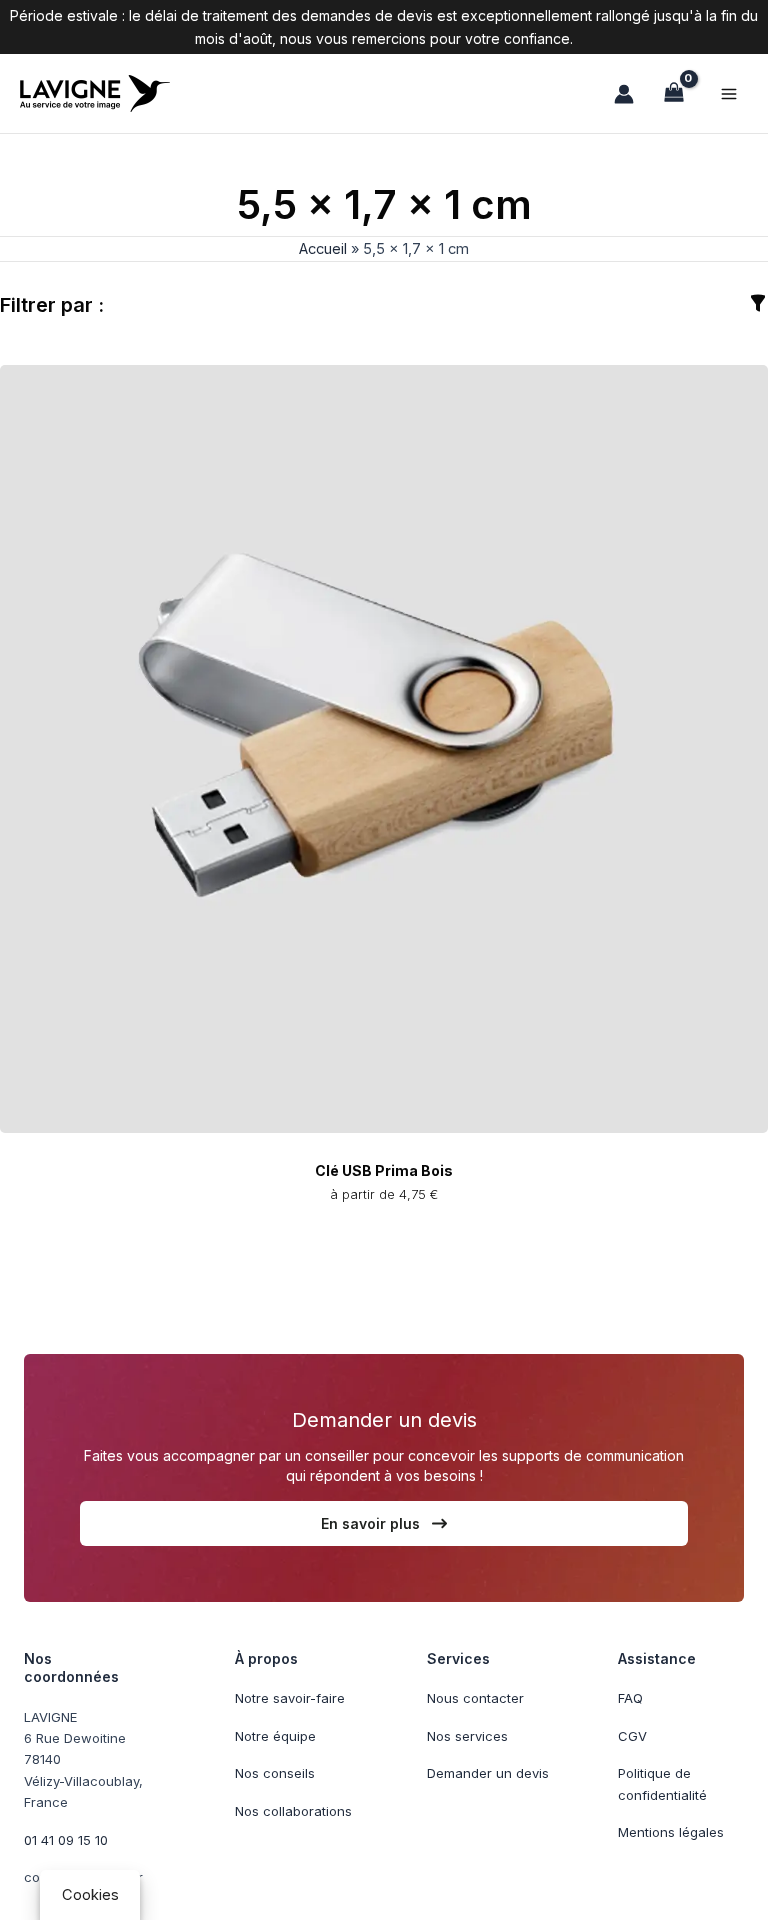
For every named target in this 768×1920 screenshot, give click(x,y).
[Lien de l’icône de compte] (624, 94)
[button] (384, 1523)
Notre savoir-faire (290, 1698)
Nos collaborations (293, 1811)
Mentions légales (671, 1832)
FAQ (630, 1698)
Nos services (467, 1736)
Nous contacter (475, 1698)
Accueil (323, 249)
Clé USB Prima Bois (384, 1170)
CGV (632, 1736)
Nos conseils (275, 1773)
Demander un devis (488, 1773)
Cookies (90, 1895)
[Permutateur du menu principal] (729, 93)
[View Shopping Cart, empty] (674, 93)
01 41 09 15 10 (66, 1840)
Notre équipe (275, 1736)
